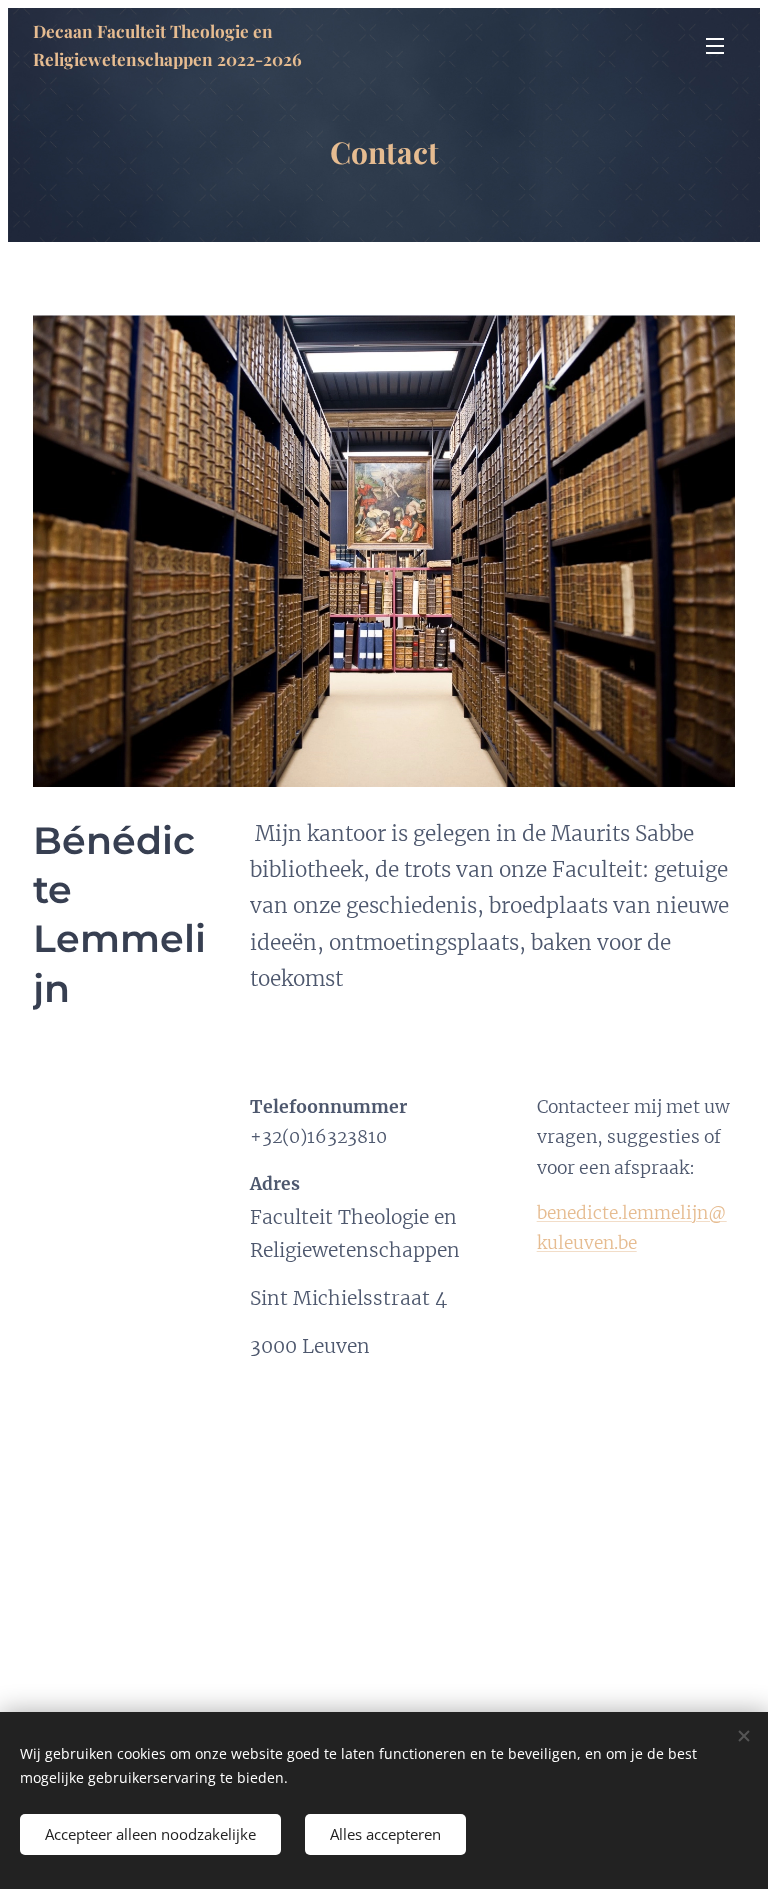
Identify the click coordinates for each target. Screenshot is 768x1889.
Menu (715, 45)
